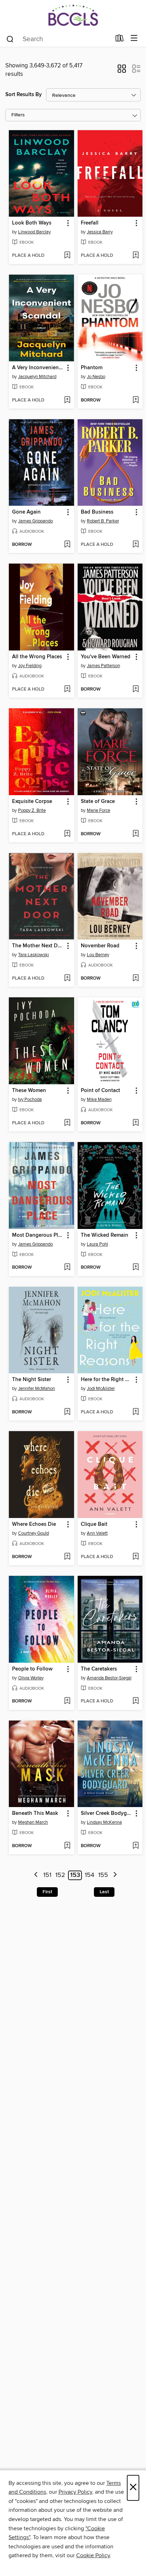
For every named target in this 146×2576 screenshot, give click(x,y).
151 (47, 1875)
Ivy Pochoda (30, 1099)
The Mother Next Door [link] (38, 946)
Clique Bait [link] (94, 1524)
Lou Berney (98, 955)
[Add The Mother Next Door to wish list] (67, 979)
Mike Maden (99, 1099)
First (47, 1892)
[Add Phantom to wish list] (136, 400)
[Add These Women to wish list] (67, 1123)
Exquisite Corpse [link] (32, 802)
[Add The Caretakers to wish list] (136, 1701)
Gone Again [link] (26, 512)
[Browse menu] (134, 38)
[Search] (10, 39)
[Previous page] (36, 1875)
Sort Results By (24, 95)
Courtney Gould (33, 1533)
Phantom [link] (92, 368)
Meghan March (33, 1822)
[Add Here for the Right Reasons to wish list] (136, 1412)
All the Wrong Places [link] (37, 657)
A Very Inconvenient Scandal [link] (38, 368)
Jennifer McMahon (36, 1389)
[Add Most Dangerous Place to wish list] (67, 1268)
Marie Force (99, 810)
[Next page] (115, 1875)
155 (103, 1875)
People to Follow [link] (32, 1669)
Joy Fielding (30, 666)
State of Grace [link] (98, 802)
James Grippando (35, 521)
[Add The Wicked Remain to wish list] (136, 1268)
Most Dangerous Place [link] (38, 1235)
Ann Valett (97, 1533)
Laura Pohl (97, 1244)
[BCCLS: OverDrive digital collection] (73, 15)
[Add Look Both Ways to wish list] (67, 256)
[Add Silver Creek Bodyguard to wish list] (136, 1846)
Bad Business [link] (97, 512)
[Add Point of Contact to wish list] (136, 1123)
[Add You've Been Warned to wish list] (136, 689)
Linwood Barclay (34, 232)
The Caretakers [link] (99, 1669)
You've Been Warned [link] (106, 657)
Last (104, 1892)
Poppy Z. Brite (32, 810)
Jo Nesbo (96, 377)
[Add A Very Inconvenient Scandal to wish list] (67, 400)
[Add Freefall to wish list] (136, 256)
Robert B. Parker (103, 521)
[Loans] (120, 40)
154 (89, 1875)
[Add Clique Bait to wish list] (136, 1557)
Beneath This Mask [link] (35, 1813)
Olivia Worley (31, 1678)
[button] (122, 71)
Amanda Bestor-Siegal (109, 1678)
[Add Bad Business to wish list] (136, 545)
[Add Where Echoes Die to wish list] (67, 1557)
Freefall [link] (90, 223)
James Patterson (103, 666)
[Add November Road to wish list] (136, 979)
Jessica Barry (100, 232)
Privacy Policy (75, 2492)
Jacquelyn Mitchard (37, 377)
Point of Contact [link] (100, 1091)
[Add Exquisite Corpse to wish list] (67, 834)
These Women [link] (29, 1091)
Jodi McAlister (101, 1389)
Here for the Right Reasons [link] (107, 1380)
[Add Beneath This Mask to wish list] (67, 1846)
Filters (18, 115)
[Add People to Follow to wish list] (67, 1701)
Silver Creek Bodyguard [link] (107, 1813)
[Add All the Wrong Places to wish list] (67, 689)
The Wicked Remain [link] (105, 1235)
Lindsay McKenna (104, 1822)
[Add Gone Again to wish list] (67, 545)
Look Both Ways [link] (32, 223)
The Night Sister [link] (32, 1380)
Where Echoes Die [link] (34, 1524)
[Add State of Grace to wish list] (136, 834)
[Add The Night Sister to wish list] (67, 1412)
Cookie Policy (93, 2555)
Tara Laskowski (33, 955)
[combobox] (58, 39)
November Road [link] (100, 946)
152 (60, 1875)
